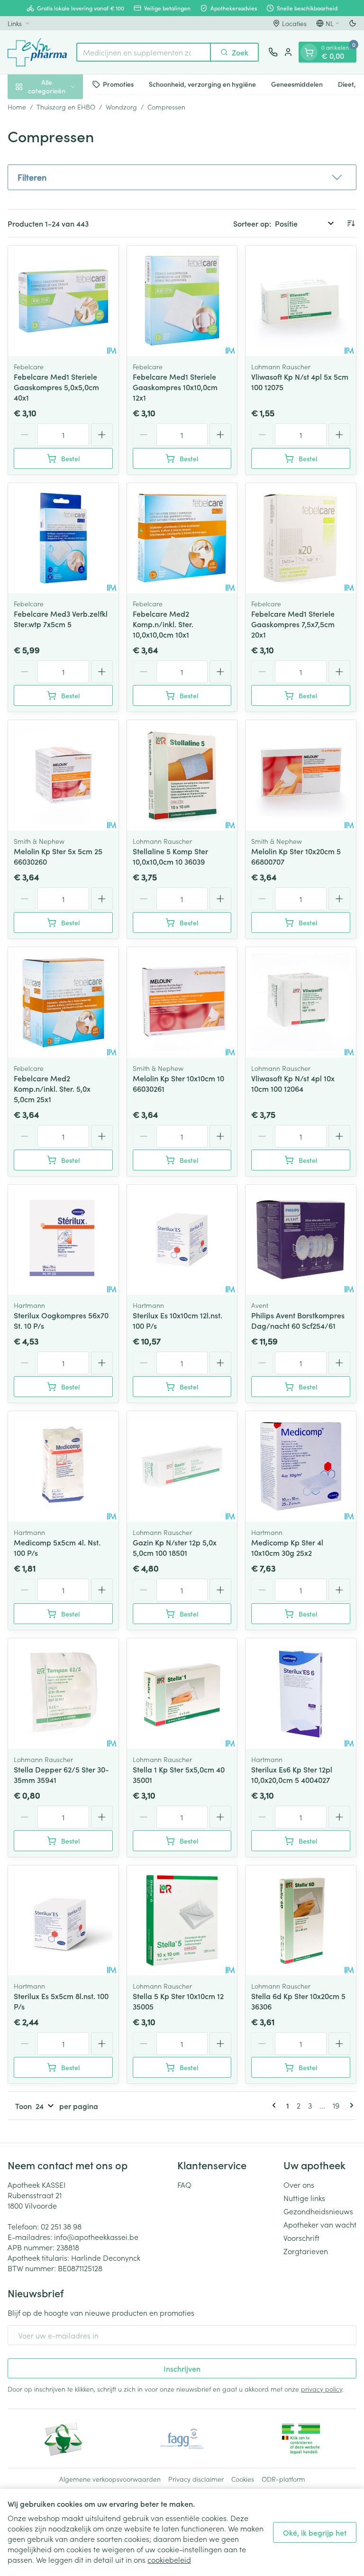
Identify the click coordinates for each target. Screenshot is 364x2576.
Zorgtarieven (306, 2251)
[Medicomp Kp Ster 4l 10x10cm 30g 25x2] (301, 1466)
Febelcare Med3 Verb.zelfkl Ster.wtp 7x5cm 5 (61, 619)
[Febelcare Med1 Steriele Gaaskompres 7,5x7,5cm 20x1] (301, 538)
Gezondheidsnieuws (318, 2211)
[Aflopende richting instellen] (351, 223)
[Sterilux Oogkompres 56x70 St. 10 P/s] (63, 1240)
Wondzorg (121, 107)
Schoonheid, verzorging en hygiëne (202, 84)
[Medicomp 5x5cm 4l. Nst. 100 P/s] (63, 1466)
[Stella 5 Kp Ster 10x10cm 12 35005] (182, 1921)
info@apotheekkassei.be (96, 2237)
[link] (276, 2105)
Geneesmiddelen (297, 84)
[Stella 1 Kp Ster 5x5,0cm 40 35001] (182, 1694)
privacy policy (322, 2389)
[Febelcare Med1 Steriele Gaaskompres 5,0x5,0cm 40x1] (63, 301)
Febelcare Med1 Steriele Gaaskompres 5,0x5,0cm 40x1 (56, 387)
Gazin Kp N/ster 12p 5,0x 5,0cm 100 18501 (175, 1547)
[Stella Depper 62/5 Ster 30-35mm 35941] (63, 1694)
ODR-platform (283, 2479)
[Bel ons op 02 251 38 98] (273, 52)
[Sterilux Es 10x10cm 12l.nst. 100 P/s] (182, 1240)
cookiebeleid (169, 2559)
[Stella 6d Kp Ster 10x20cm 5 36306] (301, 1921)
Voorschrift (301, 2238)
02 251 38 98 (61, 2226)
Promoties (118, 84)
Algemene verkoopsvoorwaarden (110, 2479)
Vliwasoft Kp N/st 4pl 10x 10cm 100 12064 (293, 1083)
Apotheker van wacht (320, 2224)
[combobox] (144, 52)
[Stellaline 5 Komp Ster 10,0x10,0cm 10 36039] (182, 775)
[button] (182, 177)
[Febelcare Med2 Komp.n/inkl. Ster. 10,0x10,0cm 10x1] (182, 538)
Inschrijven (182, 2368)
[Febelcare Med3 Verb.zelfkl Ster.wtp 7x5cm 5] (63, 538)
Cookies (243, 2479)
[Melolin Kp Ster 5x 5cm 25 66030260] (63, 775)
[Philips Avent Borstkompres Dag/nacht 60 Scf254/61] (301, 1240)
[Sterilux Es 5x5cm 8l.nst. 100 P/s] (63, 1921)
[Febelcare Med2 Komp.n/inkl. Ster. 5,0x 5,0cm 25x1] (63, 1002)
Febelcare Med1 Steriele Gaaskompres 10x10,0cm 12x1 (175, 387)
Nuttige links (304, 2198)
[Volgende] (350, 2105)
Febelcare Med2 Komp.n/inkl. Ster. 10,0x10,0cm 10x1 (163, 624)
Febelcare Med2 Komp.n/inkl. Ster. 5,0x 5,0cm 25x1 (52, 1088)
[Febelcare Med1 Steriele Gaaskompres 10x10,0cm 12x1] (182, 301)
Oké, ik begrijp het (315, 2532)
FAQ (184, 2184)
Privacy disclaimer (196, 2479)
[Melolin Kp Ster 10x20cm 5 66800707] (301, 775)
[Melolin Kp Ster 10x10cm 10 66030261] (182, 1002)
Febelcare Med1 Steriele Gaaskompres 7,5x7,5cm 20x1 (293, 624)
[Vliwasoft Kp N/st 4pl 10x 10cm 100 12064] (301, 1002)
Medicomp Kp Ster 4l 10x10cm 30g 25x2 (287, 1547)
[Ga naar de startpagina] (37, 52)
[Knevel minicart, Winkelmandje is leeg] (309, 52)
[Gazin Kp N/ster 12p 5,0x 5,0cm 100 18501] (182, 1466)
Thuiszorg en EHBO (66, 107)
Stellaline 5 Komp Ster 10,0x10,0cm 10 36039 (170, 856)
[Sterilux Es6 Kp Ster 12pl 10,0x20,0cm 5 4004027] (301, 1694)
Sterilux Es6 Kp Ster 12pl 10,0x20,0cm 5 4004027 (292, 1774)
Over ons (299, 2184)
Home (17, 107)
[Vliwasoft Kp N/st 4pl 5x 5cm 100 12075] (301, 301)
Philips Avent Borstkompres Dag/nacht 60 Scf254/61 (298, 1320)
